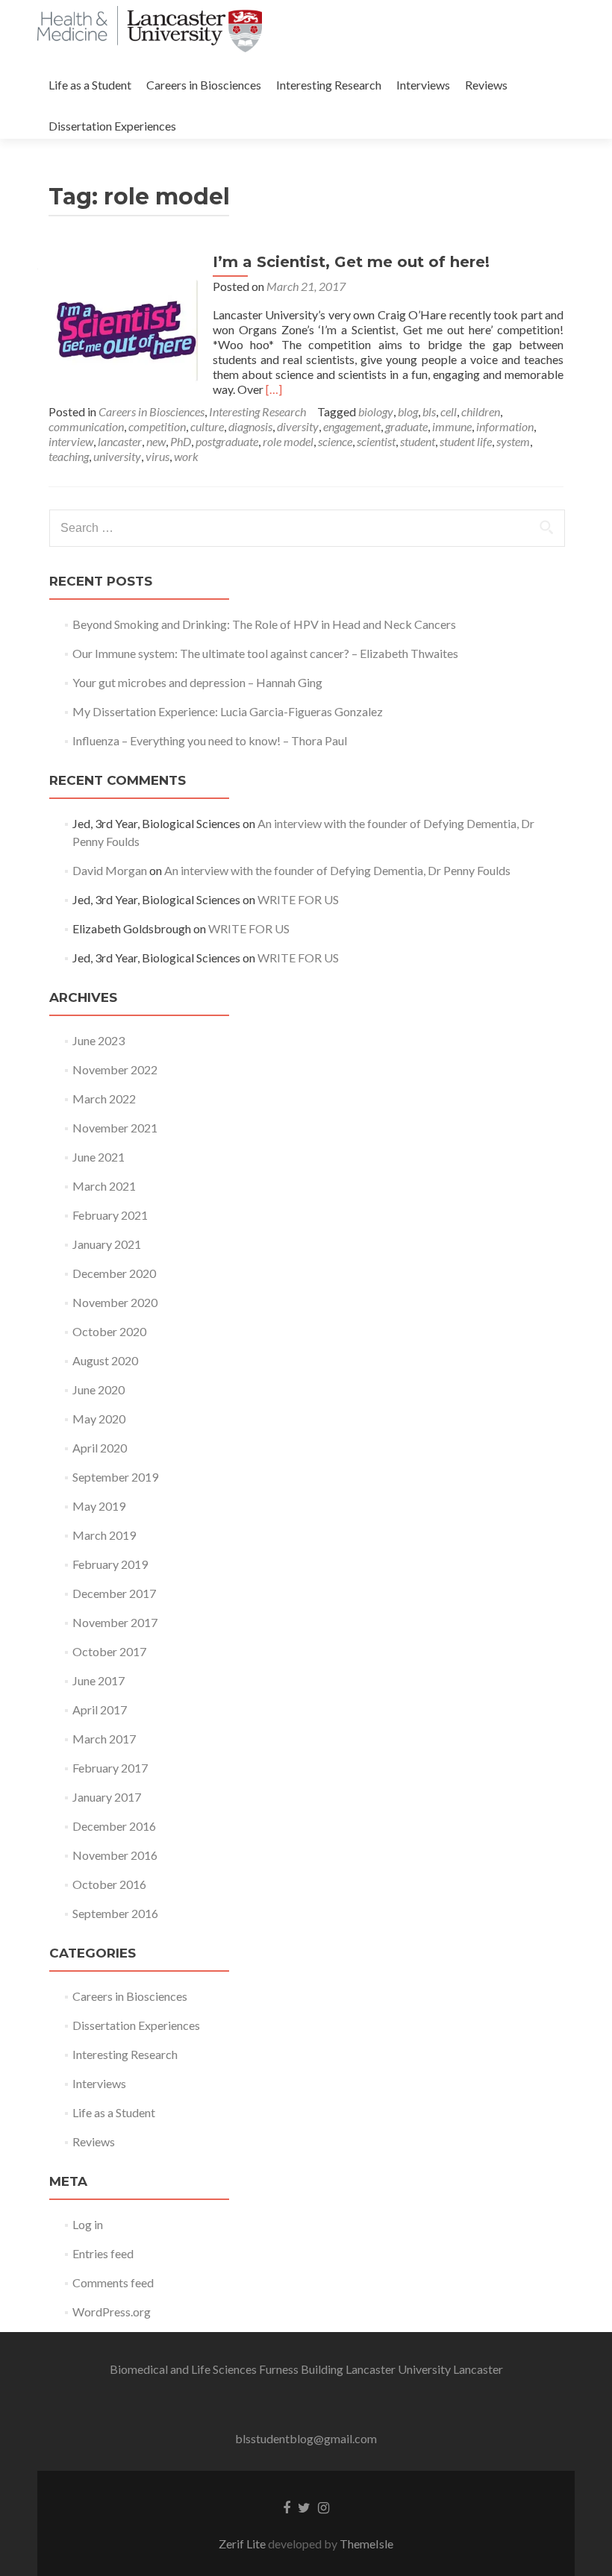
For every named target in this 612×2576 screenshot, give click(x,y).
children (481, 411)
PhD (181, 441)
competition (157, 426)
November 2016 (115, 1855)
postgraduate (227, 441)
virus (157, 456)
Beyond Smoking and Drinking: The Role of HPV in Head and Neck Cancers (264, 624)
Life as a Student (90, 85)
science (335, 441)
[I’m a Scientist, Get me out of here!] (123, 326)
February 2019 (110, 1564)
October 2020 (109, 1331)
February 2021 (110, 1215)
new (156, 441)
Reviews (486, 85)
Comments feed (113, 2282)
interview (71, 441)
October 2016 (109, 1884)
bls (429, 411)
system (513, 441)
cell (449, 411)
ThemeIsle (366, 2544)
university (117, 456)
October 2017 (109, 1651)
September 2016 (115, 1913)
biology (376, 411)
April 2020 (100, 1448)
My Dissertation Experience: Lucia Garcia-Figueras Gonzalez (228, 711)
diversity (298, 426)
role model (288, 441)
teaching (69, 456)
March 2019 (104, 1535)
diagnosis (250, 426)
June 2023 (99, 1040)
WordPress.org (112, 2312)
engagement (352, 426)
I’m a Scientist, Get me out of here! (351, 262)
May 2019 (99, 1506)
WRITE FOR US (298, 899)
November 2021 (115, 1128)
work (186, 456)
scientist (376, 441)
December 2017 (114, 1593)
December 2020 (114, 1273)
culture (207, 426)
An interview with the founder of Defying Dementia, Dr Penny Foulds (337, 870)
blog (408, 411)
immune (452, 426)
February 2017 (110, 1768)
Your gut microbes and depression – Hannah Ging (197, 682)
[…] (274, 389)
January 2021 (107, 1244)
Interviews (423, 85)
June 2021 (99, 1157)
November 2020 (115, 1302)
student (418, 441)
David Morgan (110, 870)
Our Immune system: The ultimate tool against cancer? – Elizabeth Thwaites (265, 653)
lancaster (120, 441)
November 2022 (115, 1069)
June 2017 (99, 1680)
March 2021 (104, 1186)
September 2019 (115, 1477)
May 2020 (99, 1419)
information (505, 426)
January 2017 (107, 1797)
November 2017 (115, 1622)
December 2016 (114, 1826)
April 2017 (100, 1710)
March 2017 (104, 1739)
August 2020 (105, 1360)
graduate (406, 426)
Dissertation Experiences (112, 126)
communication (86, 426)
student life (466, 441)
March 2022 (104, 1099)
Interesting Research (329, 85)
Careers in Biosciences (204, 85)
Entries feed (103, 2253)
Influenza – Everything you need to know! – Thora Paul (210, 740)
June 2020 (99, 1389)
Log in (88, 2224)
